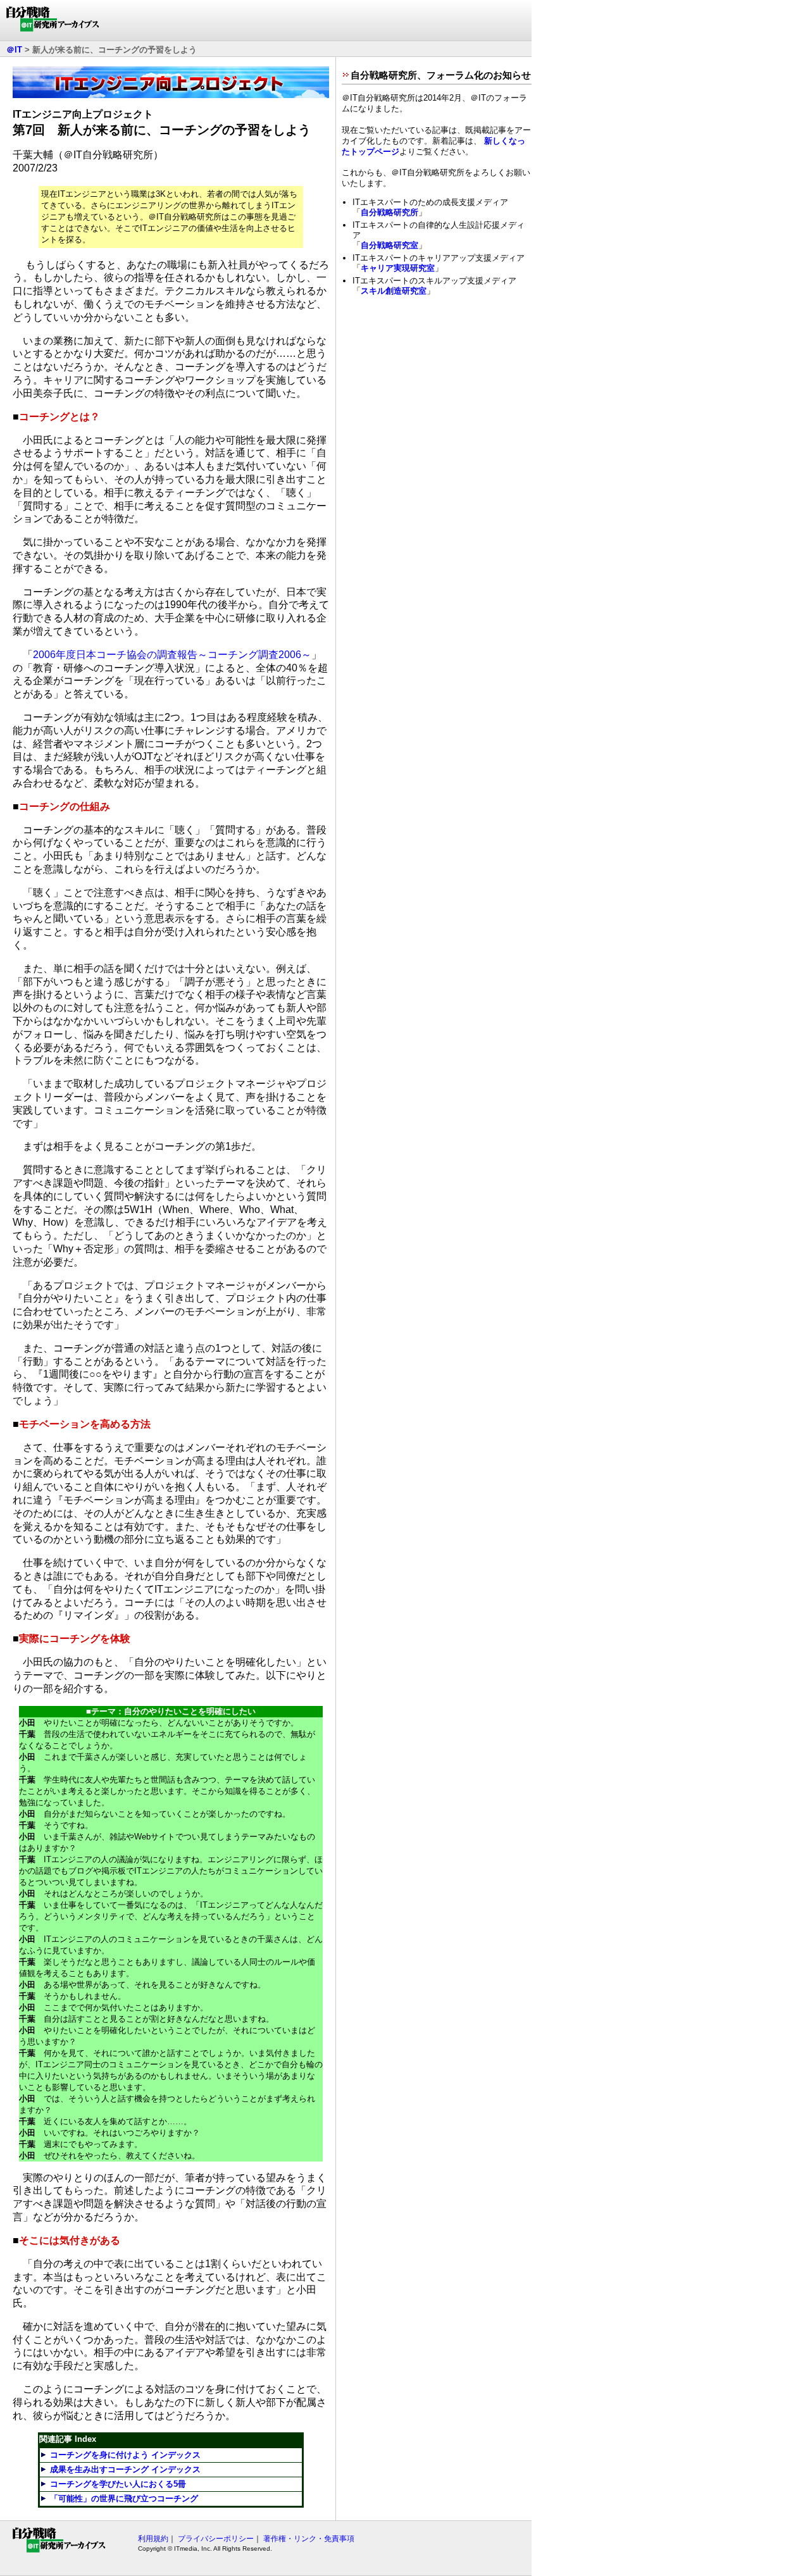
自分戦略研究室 (389, 245)
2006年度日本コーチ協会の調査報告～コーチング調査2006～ (172, 655)
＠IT (14, 50)
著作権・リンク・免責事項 (309, 2539)
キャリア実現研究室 (398, 268)
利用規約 (153, 2539)
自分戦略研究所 (389, 212)
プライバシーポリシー (216, 2539)
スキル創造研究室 (394, 291)
